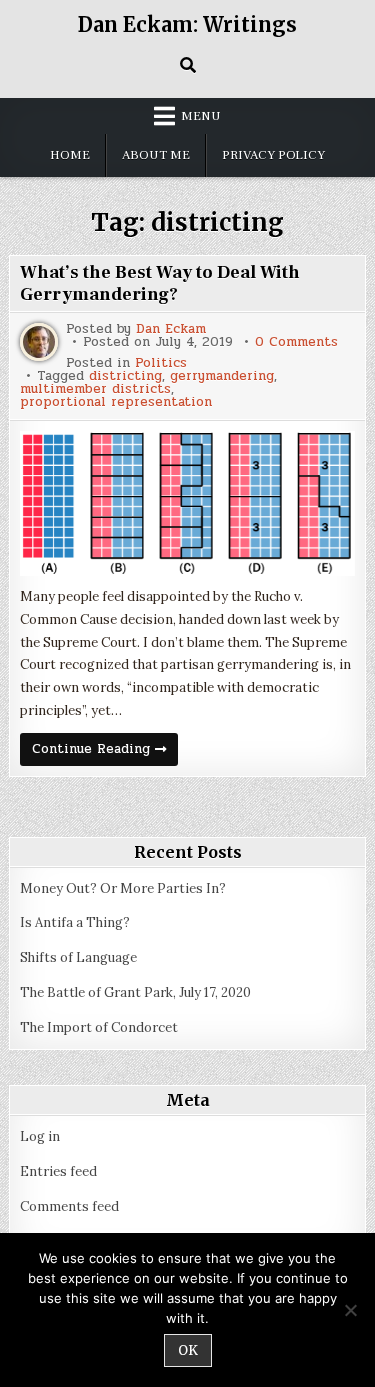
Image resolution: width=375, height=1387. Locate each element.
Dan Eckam (171, 329)
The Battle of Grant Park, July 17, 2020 (135, 992)
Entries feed (58, 1171)
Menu (201, 116)
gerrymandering (222, 376)
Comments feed (69, 1206)
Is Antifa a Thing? (75, 922)
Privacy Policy (273, 155)
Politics (161, 363)
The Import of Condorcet (99, 1027)
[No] (350, 1310)
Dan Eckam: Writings (187, 24)
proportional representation (116, 402)
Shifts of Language (78, 957)
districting (125, 376)
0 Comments (296, 342)
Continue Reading (105, 752)
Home (70, 155)
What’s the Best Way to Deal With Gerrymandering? (160, 283)
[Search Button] (188, 65)
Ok (188, 1350)
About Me (156, 155)
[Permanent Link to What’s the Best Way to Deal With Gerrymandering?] (187, 503)
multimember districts (95, 389)
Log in (40, 1136)
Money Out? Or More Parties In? (123, 888)
